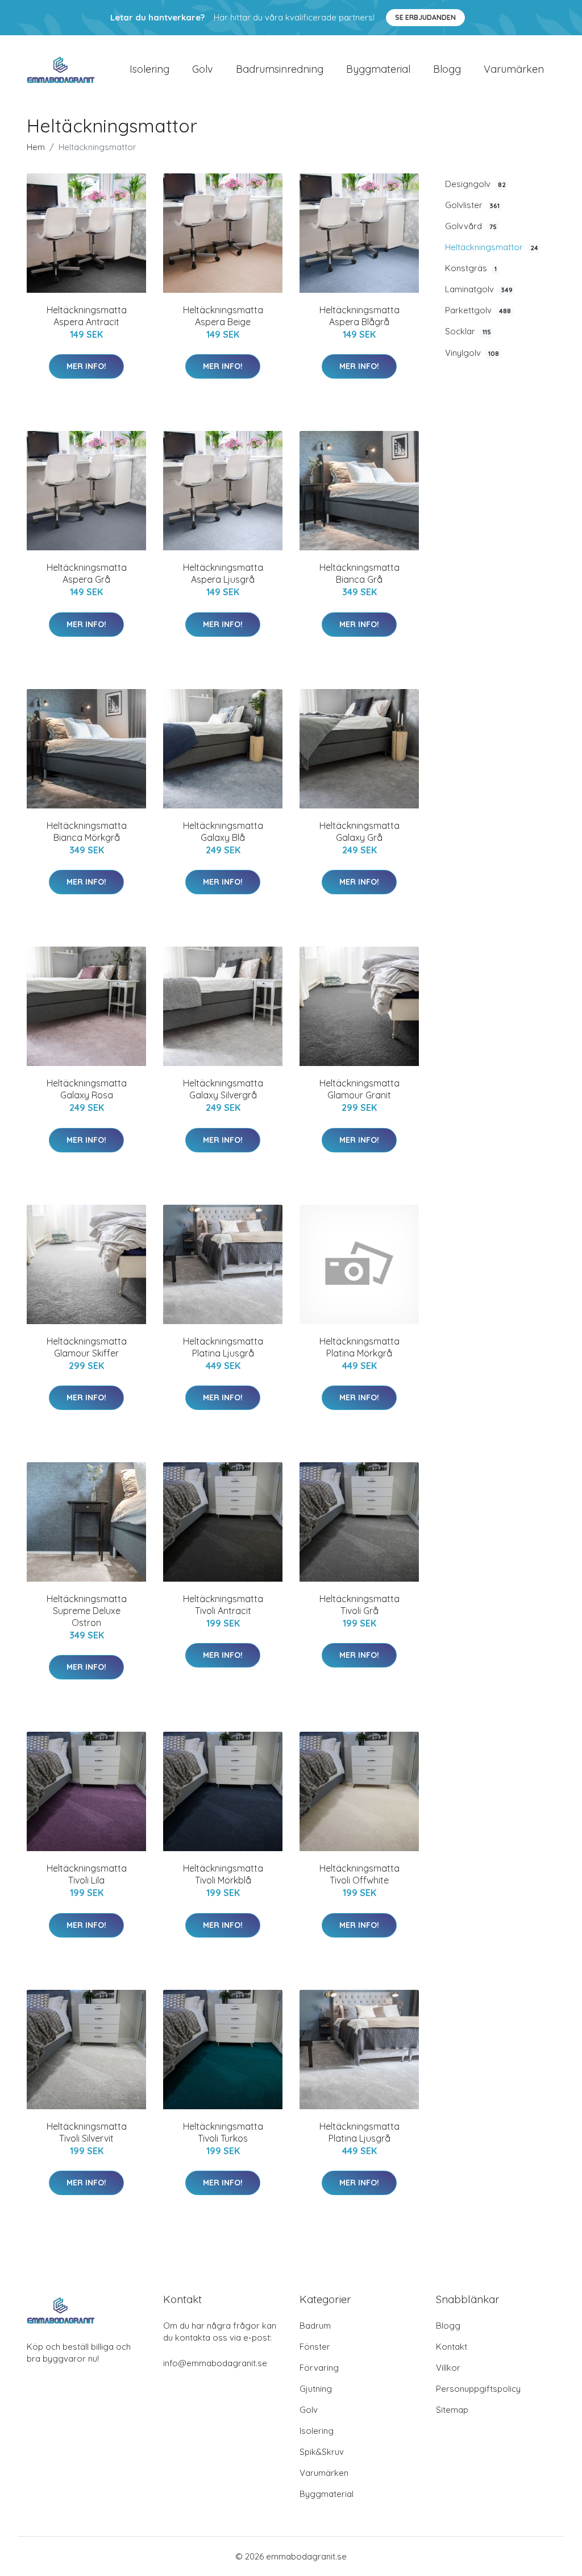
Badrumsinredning (280, 69)
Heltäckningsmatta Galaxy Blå (223, 831)
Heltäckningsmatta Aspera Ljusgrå (223, 573)
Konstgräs (471, 268)
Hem (36, 147)
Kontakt (452, 2347)
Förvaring (319, 2368)
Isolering (149, 69)
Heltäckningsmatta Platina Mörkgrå (359, 1347)
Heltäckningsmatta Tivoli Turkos (223, 2132)
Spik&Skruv (322, 2452)
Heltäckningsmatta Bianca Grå (359, 573)
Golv (203, 69)
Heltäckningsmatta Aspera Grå (87, 573)
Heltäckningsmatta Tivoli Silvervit (87, 2132)
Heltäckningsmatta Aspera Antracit (87, 316)
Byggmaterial (378, 69)
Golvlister (472, 205)
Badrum (315, 2326)
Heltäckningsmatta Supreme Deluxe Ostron (87, 1611)
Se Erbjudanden (425, 17)
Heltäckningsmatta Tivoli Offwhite (359, 1874)
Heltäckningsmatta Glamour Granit (359, 1089)
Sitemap (452, 2410)
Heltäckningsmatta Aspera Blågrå (359, 316)
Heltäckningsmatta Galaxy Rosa (87, 1089)
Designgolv (475, 184)
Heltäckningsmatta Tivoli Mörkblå (223, 1874)
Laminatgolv (479, 289)
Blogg (447, 69)
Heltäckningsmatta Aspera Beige (223, 316)
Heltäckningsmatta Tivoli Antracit (223, 1605)
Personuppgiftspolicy (478, 2389)
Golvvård (471, 226)
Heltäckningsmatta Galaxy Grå (359, 831)
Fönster (315, 2347)
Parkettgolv (478, 310)
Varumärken (514, 69)
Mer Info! (86, 366)
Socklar (468, 331)
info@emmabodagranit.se (215, 2363)
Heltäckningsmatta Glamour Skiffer (87, 1347)
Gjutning (316, 2389)
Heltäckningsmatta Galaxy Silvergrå (223, 1089)
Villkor (448, 2368)
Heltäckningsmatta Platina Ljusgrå (223, 1347)
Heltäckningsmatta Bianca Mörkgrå (87, 831)
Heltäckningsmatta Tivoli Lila (87, 1874)
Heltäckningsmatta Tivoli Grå (359, 1605)
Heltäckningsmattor (492, 247)
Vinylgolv (472, 353)
